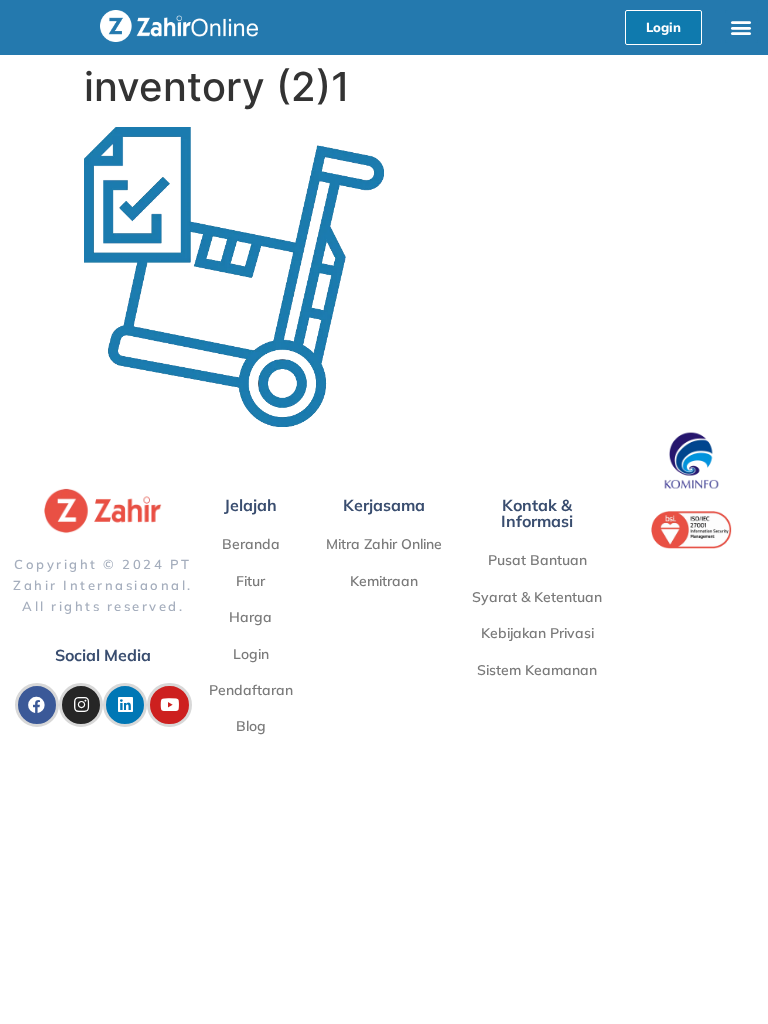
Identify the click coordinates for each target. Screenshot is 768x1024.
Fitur (250, 581)
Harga (250, 617)
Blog (251, 726)
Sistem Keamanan (537, 670)
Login (251, 654)
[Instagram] (81, 705)
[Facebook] (37, 705)
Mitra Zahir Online (384, 544)
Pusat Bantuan (537, 560)
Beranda (251, 544)
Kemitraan (384, 581)
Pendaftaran (251, 690)
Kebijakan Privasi (537, 633)
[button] (741, 26)
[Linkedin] (125, 705)
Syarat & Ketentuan (537, 597)
